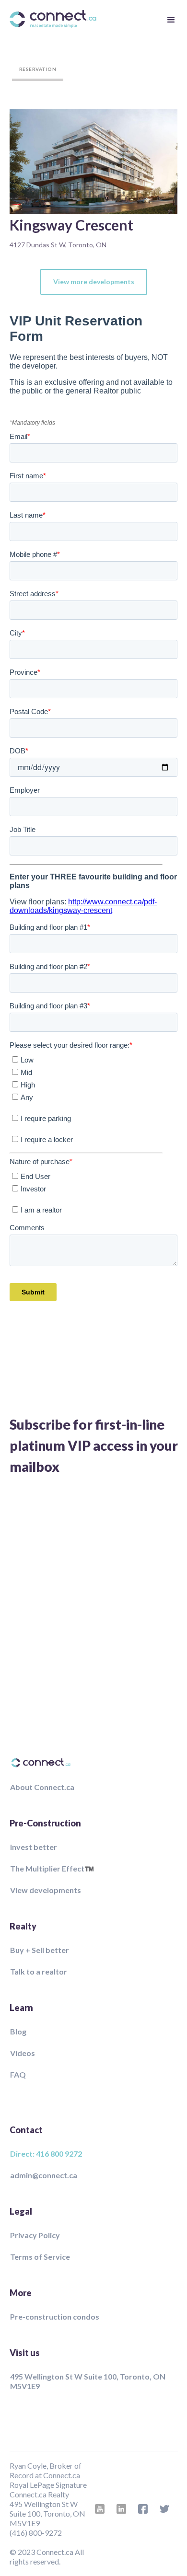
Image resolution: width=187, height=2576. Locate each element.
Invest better (34, 1847)
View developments (46, 1890)
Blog (18, 2031)
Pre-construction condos (55, 2316)
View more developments (94, 282)
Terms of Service (40, 2257)
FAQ (18, 2074)
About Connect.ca (42, 1787)
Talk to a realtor (39, 1971)
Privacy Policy (35, 2235)
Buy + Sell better (40, 1950)
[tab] (38, 69)
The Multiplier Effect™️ (52, 1868)
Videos (23, 2053)
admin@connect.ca (44, 2175)
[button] (170, 19)
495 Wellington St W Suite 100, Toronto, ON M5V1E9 (88, 2381)
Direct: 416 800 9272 (46, 2154)
